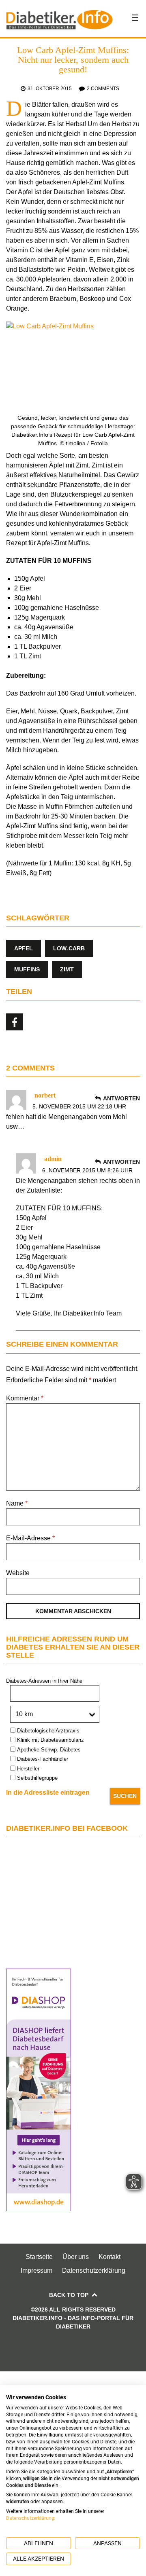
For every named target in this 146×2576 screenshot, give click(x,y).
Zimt (67, 969)
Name (17, 1503)
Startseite (39, 2257)
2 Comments (103, 89)
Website (18, 1573)
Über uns (76, 2257)
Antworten (121, 1098)
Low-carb (69, 948)
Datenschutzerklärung (94, 2270)
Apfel (24, 948)
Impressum (36, 2270)
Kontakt (109, 2257)
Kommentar (25, 1398)
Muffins (27, 969)
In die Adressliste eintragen (48, 1792)
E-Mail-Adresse (30, 1538)
